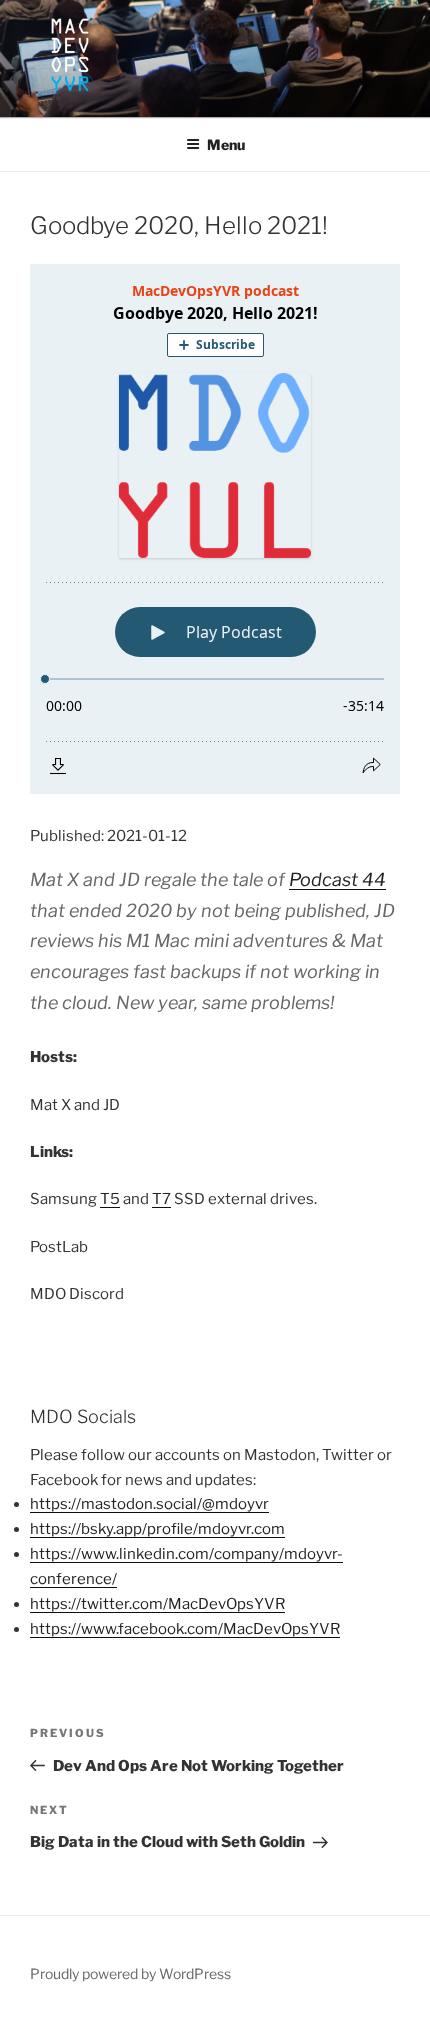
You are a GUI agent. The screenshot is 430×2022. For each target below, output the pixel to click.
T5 (110, 1199)
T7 (161, 1199)
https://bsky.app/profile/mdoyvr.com (157, 1529)
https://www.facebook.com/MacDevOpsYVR (185, 1629)
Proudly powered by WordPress (130, 1973)
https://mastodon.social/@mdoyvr (149, 1504)
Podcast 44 (337, 879)
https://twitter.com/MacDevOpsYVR (157, 1604)
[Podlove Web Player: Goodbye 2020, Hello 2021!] (215, 529)
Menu (226, 144)
